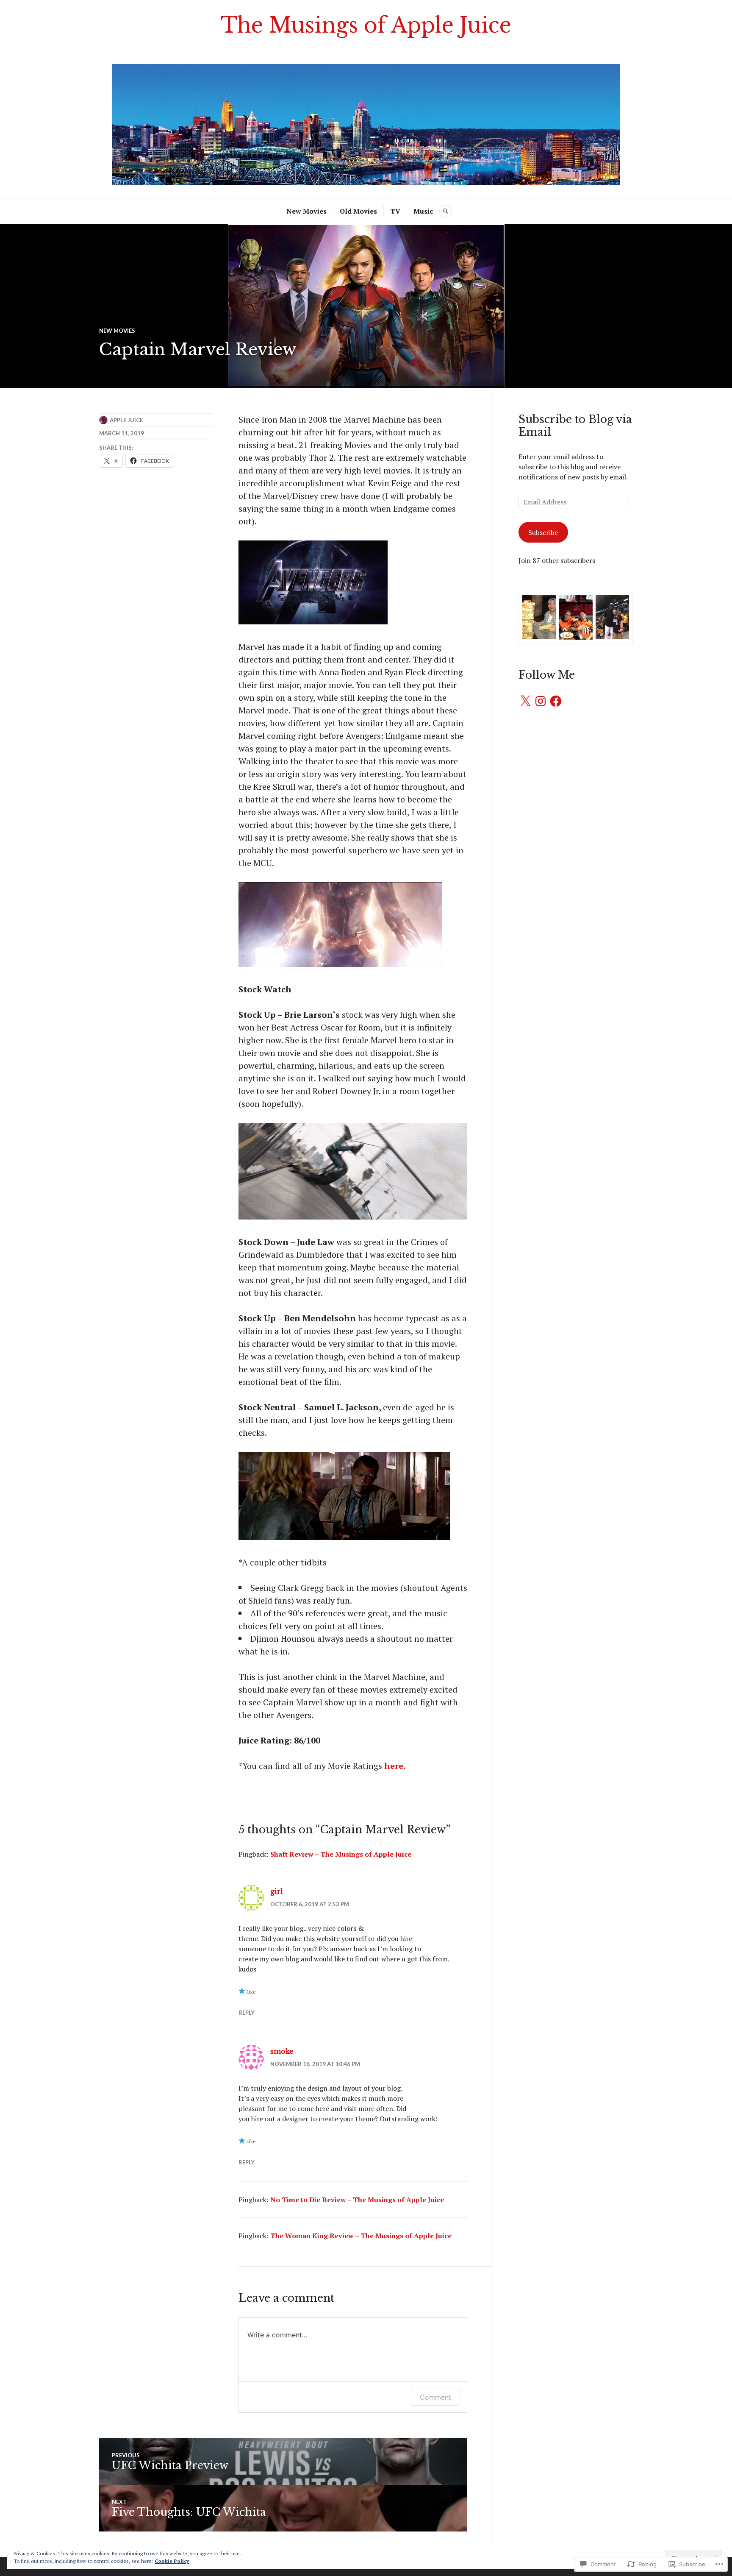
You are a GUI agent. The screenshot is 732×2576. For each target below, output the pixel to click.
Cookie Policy (172, 2561)
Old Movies (358, 211)
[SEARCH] (446, 211)
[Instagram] (541, 701)
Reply (247, 2013)
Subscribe (543, 532)
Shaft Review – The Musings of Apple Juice (341, 1854)
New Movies (306, 211)
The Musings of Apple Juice (366, 25)
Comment (435, 2397)
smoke (282, 2051)
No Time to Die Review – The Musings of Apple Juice (357, 2200)
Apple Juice (126, 420)
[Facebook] (556, 701)
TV (395, 211)
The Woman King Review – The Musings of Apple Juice (361, 2236)
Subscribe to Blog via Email (575, 426)
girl (277, 1891)
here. (395, 1766)
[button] (539, 617)
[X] (525, 701)
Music (423, 211)
